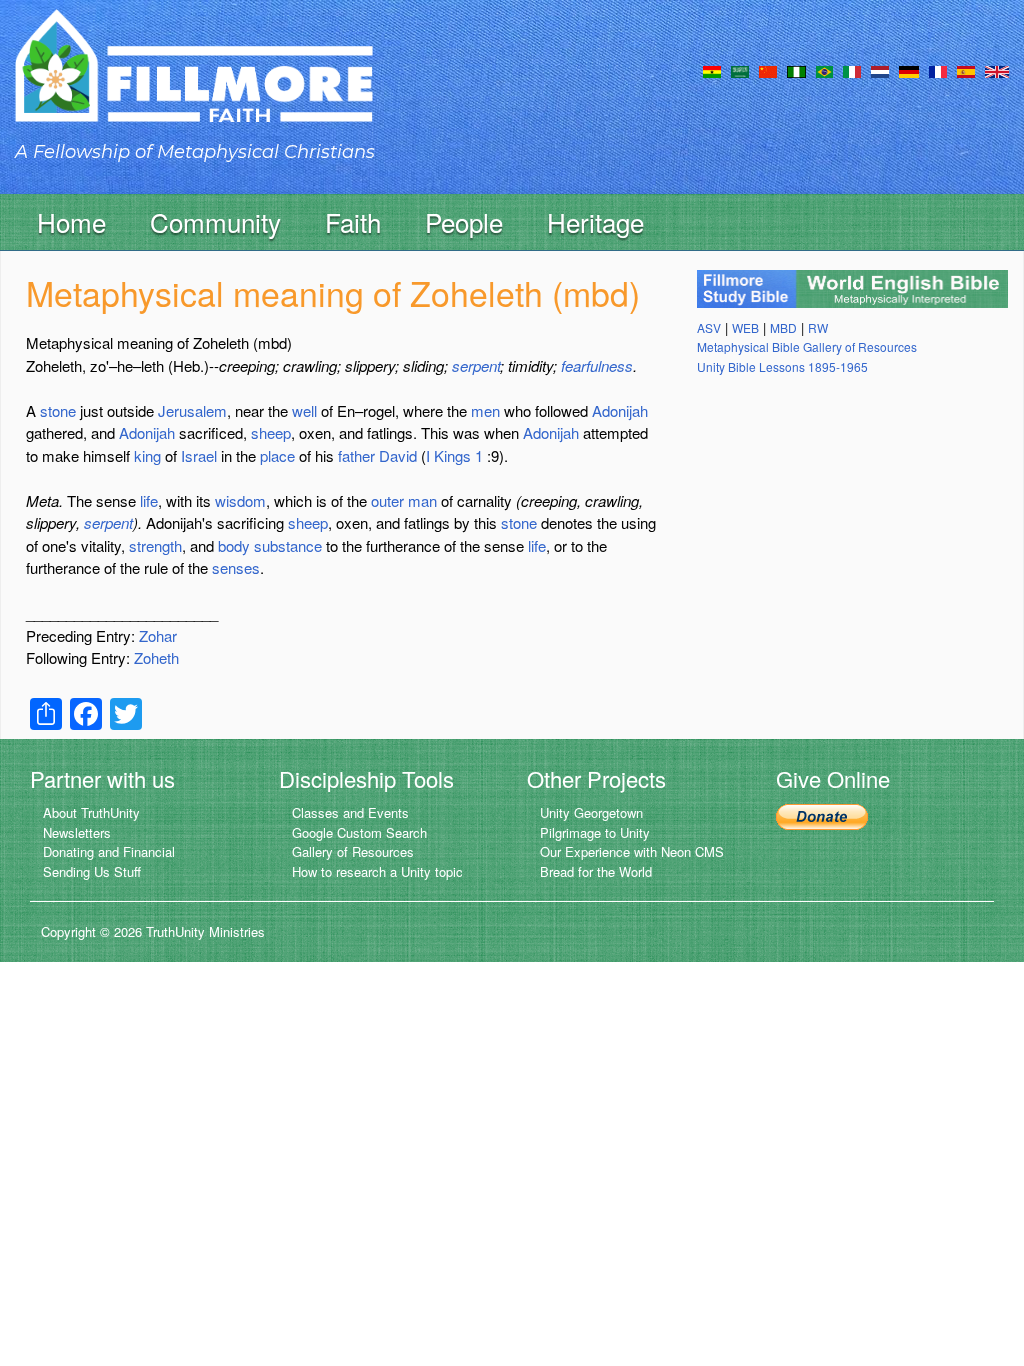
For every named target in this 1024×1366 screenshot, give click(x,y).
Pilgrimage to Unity (595, 832)
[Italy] (852, 70)
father (356, 455)
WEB (745, 327)
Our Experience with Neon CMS (632, 851)
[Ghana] (712, 70)
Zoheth (156, 657)
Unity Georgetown (591, 812)
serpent (476, 365)
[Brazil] (824, 70)
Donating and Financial (109, 851)
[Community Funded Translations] (997, 70)
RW (818, 327)
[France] (938, 70)
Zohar (158, 635)
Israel (199, 455)
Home (71, 221)
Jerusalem (192, 410)
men (485, 410)
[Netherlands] (880, 70)
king (147, 455)
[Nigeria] (796, 70)
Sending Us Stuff (92, 871)
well (304, 410)
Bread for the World (596, 871)
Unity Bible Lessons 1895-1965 (782, 366)
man (422, 500)
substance (288, 545)
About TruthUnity (91, 812)
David (398, 455)
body (234, 545)
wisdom (240, 500)
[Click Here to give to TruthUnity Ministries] (822, 814)
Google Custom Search (359, 832)
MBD (783, 327)
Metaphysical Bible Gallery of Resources (807, 346)
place (277, 455)
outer (387, 500)
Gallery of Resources (353, 851)
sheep (271, 432)
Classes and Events (350, 812)
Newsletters (77, 832)
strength (155, 545)
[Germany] (909, 70)
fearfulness (597, 365)
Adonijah (620, 410)
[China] (768, 70)
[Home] (194, 83)
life (149, 500)
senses (236, 567)
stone (58, 410)
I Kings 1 (454, 455)
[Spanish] (966, 70)
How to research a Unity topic (377, 871)
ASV (709, 327)
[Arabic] (740, 70)
